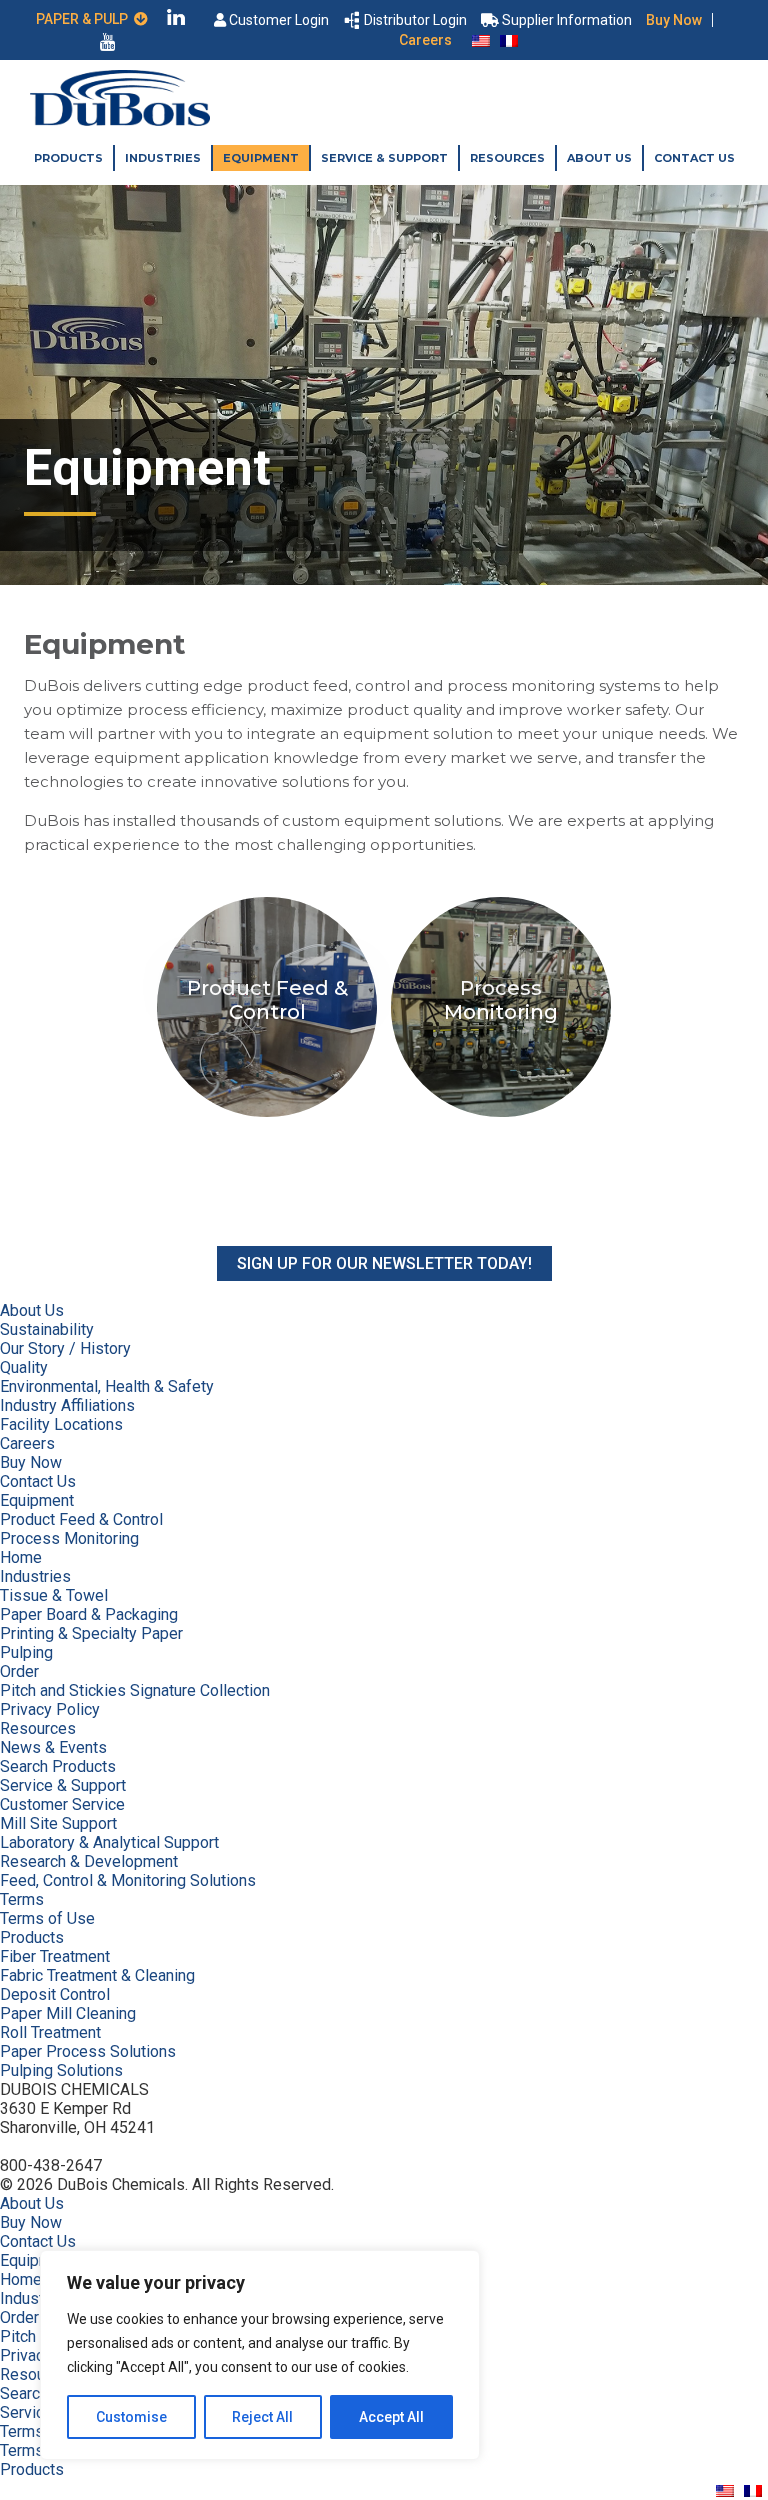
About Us (599, 158)
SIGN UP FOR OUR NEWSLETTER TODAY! (384, 1263)
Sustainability (47, 1329)
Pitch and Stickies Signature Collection (135, 1690)
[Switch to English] (481, 40)
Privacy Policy (50, 1709)
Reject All (262, 2417)
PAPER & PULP (85, 19)
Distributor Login (415, 20)
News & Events (53, 1747)
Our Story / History (65, 1348)
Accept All (391, 2417)
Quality (24, 1367)
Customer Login (279, 20)
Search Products (58, 1766)
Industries (163, 158)
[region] (260, 2355)
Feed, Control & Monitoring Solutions (128, 1880)
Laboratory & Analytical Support (109, 1842)
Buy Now (674, 20)
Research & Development (89, 1861)
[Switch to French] (509, 40)
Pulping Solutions (61, 2070)
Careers (425, 40)
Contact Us (694, 158)
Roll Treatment (50, 2032)
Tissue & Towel (54, 1595)
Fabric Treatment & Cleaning (97, 1975)
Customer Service (62, 1804)
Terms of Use (47, 1918)
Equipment (261, 158)
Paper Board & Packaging (89, 1614)
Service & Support (384, 158)
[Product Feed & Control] (269, 1116)
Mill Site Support (58, 1823)
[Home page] (120, 120)
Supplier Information (567, 20)
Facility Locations (61, 1424)
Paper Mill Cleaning (68, 2013)
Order (19, 1671)
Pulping (26, 1652)
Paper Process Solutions (88, 2051)
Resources (507, 158)
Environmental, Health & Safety (107, 1386)
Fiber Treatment (55, 1956)
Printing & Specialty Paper (91, 1633)
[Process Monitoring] (501, 1116)
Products (68, 158)
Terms (22, 1899)
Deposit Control (55, 1994)
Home (21, 1557)
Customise (131, 2417)
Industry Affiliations (67, 1405)
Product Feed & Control (81, 1519)
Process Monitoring (69, 1538)
